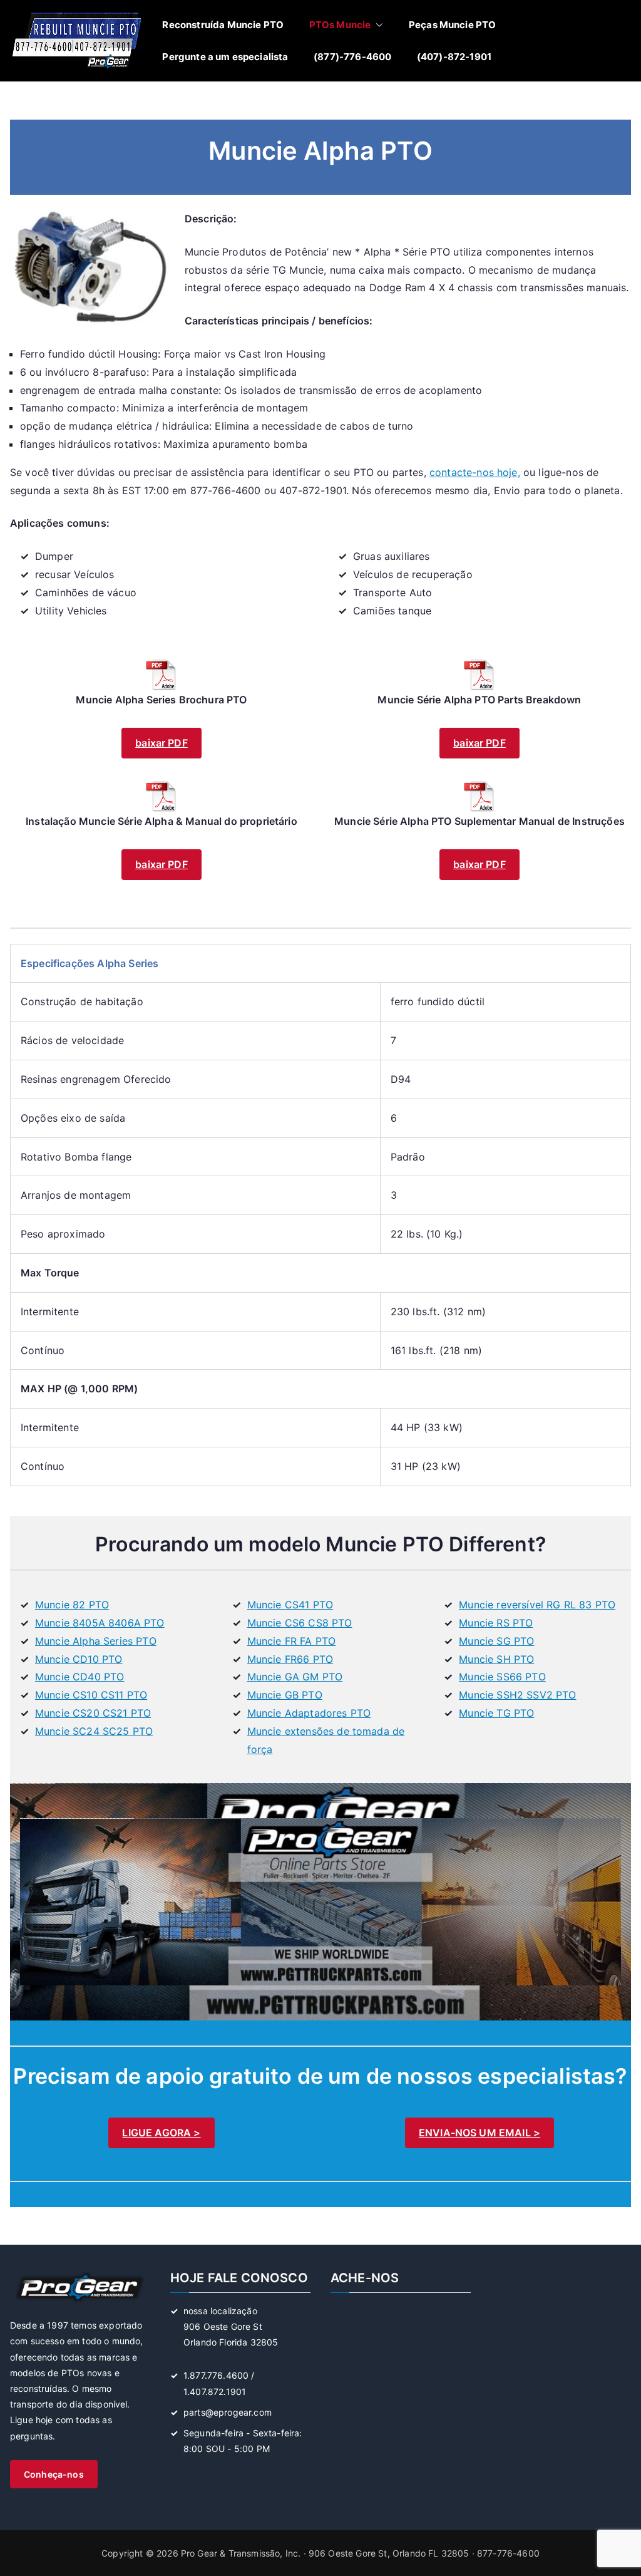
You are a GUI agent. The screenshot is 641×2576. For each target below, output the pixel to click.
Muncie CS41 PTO (290, 1605)
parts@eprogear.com (228, 2412)
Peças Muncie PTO (453, 25)
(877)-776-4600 (352, 57)
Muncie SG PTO (496, 1641)
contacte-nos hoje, (475, 472)
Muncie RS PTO (496, 1623)
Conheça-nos (54, 2474)
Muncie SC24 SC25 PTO (94, 1731)
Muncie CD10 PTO (79, 1659)
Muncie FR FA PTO (292, 1641)
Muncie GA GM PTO (295, 1677)
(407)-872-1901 (454, 57)
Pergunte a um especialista (225, 57)
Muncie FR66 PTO (290, 1659)
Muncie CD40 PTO (79, 1677)
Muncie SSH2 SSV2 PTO (517, 1695)
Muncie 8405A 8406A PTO (100, 1623)
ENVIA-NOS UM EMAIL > (479, 2133)
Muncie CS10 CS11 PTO (91, 1695)
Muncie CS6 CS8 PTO (300, 1623)
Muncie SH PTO (496, 1659)
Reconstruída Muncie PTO (223, 25)
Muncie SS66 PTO (502, 1677)
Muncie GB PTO (285, 1695)
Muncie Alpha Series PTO (96, 1641)
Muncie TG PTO (496, 1713)
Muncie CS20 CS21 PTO (93, 1713)
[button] (377, 25)
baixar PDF (162, 743)
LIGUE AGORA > (161, 2133)
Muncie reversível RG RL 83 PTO (537, 1605)
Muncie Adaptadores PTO (309, 1713)
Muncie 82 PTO (72, 1605)
